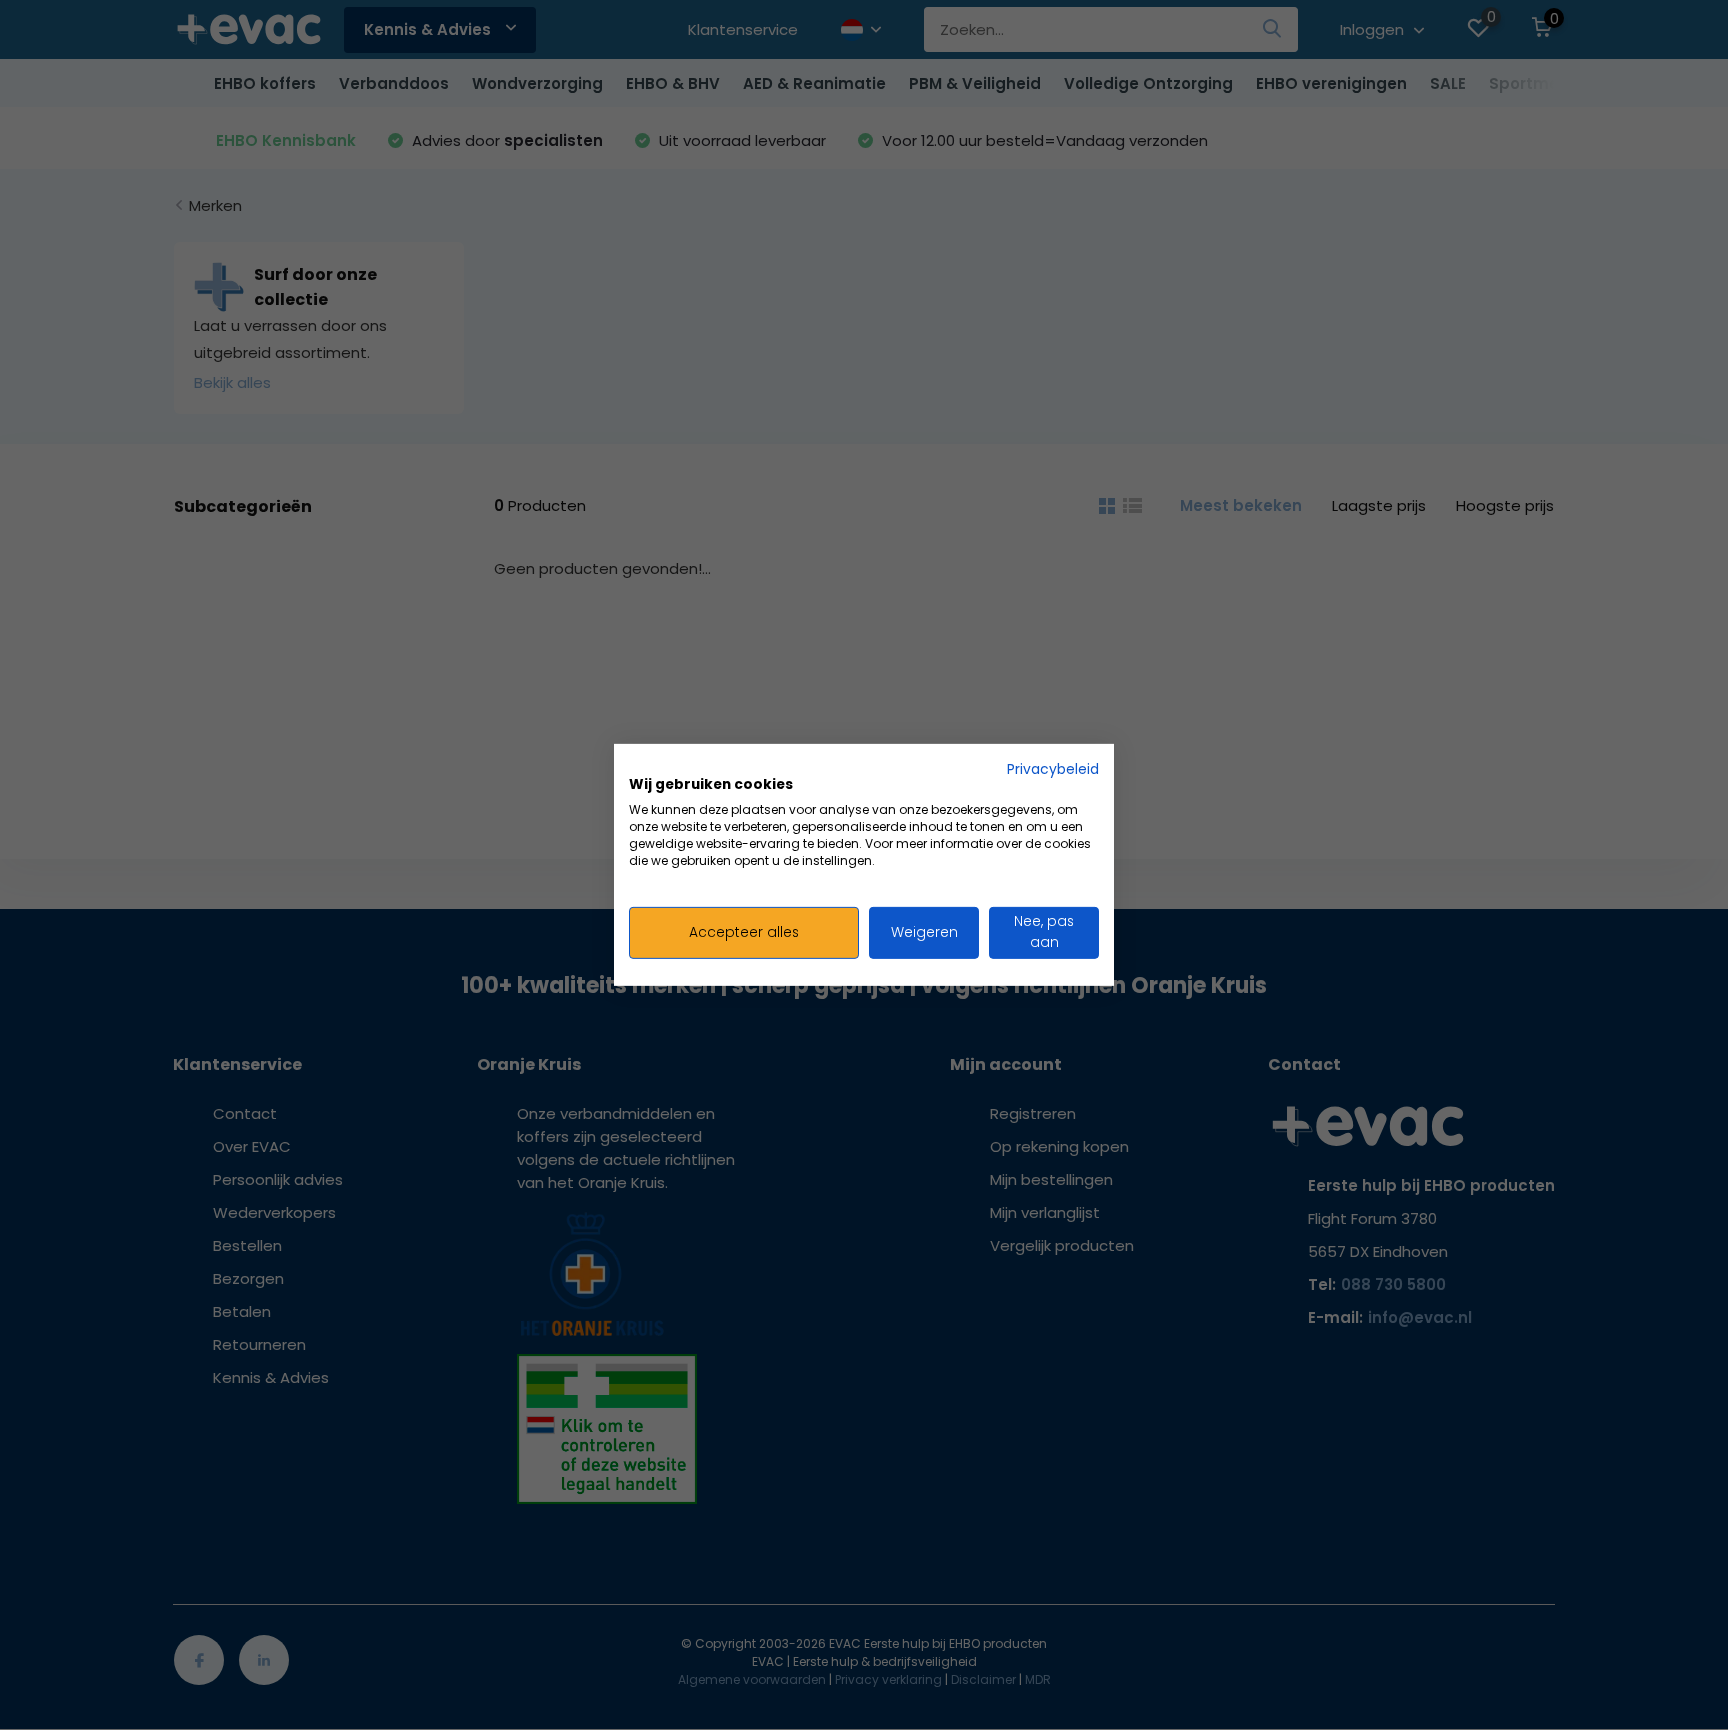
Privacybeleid (1053, 769)
